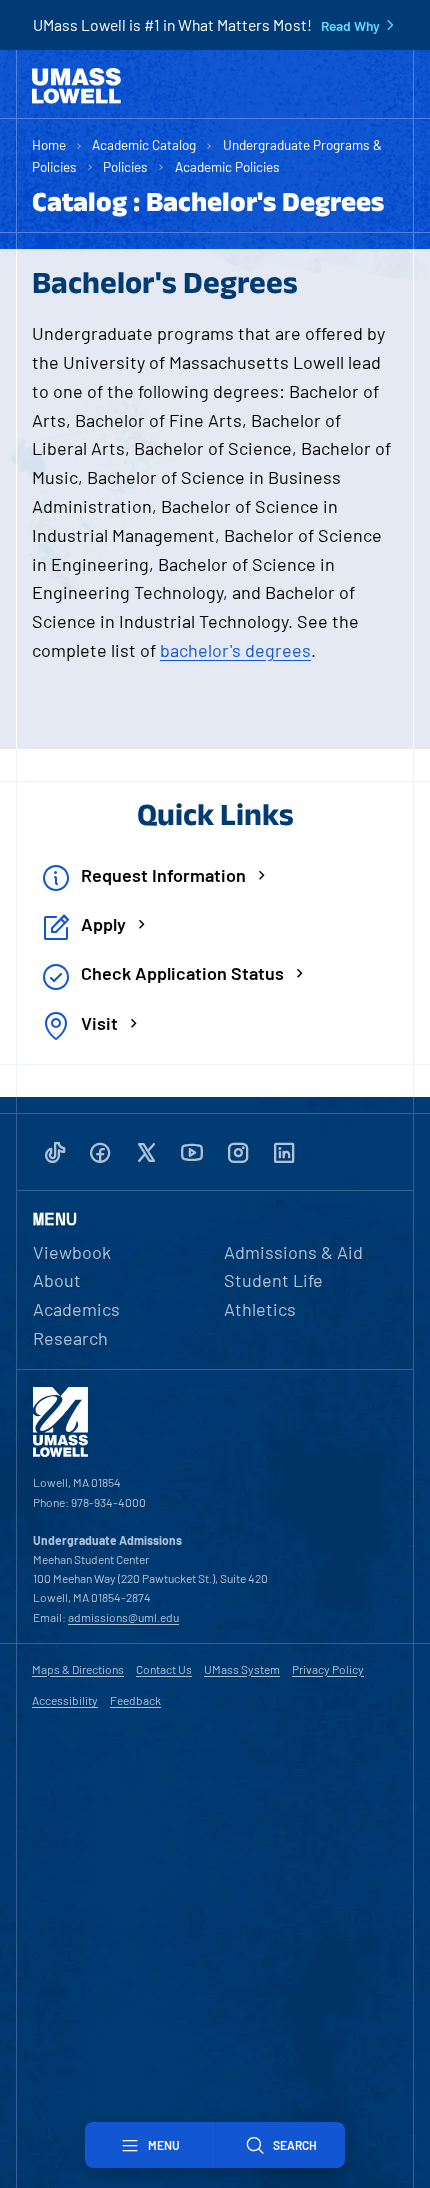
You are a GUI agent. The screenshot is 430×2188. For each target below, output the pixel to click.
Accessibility (65, 1700)
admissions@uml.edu (123, 1617)
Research (70, 1338)
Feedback (135, 1700)
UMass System (242, 1669)
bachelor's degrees (235, 650)
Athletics (260, 1309)
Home (49, 144)
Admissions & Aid (293, 1252)
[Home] (76, 86)
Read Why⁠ (350, 26)
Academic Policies (227, 166)
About (57, 1280)
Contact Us (164, 1669)
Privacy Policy (328, 1669)
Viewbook (72, 1252)
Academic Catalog (144, 144)
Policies (125, 166)
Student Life (273, 1280)
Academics (76, 1309)
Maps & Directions (78, 1669)
